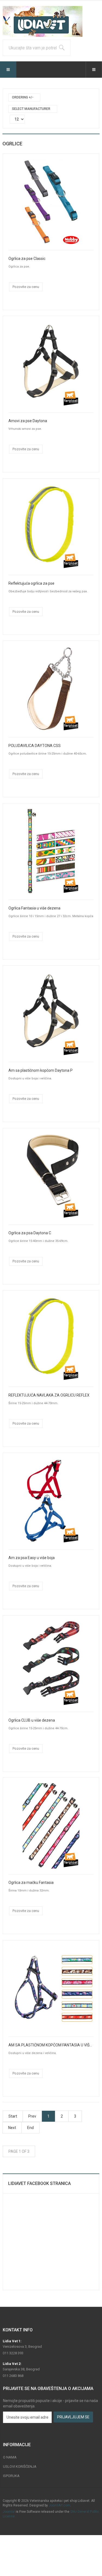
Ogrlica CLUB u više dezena (32, 1720)
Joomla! (9, 2512)
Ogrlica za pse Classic (27, 259)
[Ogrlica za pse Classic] (51, 202)
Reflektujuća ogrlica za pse (31, 583)
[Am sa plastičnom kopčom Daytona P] (51, 1013)
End (30, 2128)
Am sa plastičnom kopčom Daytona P (41, 1070)
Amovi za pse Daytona (28, 421)
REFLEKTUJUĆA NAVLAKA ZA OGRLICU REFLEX (49, 1395)
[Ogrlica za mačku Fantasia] (51, 1826)
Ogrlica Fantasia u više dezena (34, 908)
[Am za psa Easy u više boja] (51, 1501)
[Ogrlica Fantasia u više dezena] (51, 851)
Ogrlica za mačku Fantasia (31, 1883)
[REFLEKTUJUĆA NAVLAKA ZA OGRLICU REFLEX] (51, 1338)
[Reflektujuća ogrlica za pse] (51, 526)
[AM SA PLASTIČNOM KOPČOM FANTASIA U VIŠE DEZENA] (51, 1988)
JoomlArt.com (59, 2505)
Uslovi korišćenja (20, 2467)
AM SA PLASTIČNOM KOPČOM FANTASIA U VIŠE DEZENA (51, 2045)
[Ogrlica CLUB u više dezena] (51, 1663)
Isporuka (11, 2476)
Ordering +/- (23, 97)
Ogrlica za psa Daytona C (30, 1233)
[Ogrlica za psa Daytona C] (51, 1176)
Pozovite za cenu (26, 287)
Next (12, 2128)
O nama (10, 2457)
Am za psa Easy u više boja (32, 1558)
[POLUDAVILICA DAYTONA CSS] (51, 689)
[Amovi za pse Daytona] (51, 364)
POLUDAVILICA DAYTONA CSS (35, 746)
